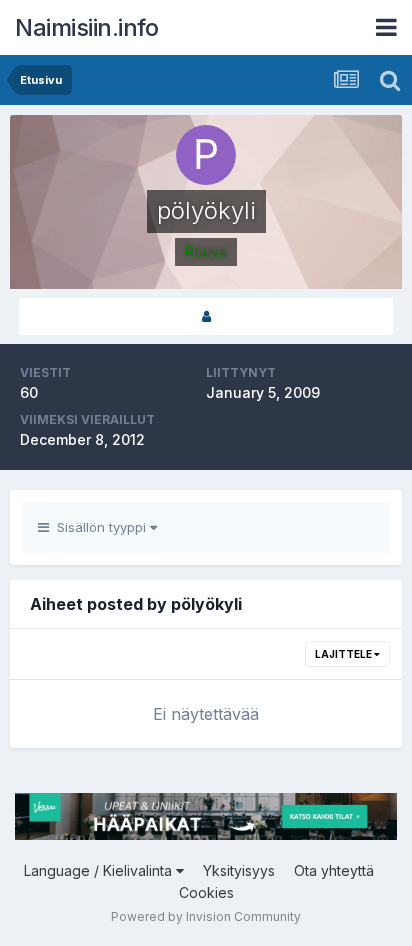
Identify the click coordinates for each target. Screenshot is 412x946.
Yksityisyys (239, 870)
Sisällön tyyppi (99, 527)
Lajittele (344, 654)
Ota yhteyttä (334, 870)
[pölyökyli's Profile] (206, 316)
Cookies (206, 892)
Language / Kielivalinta (100, 870)
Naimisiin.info (86, 27)
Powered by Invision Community (206, 916)
